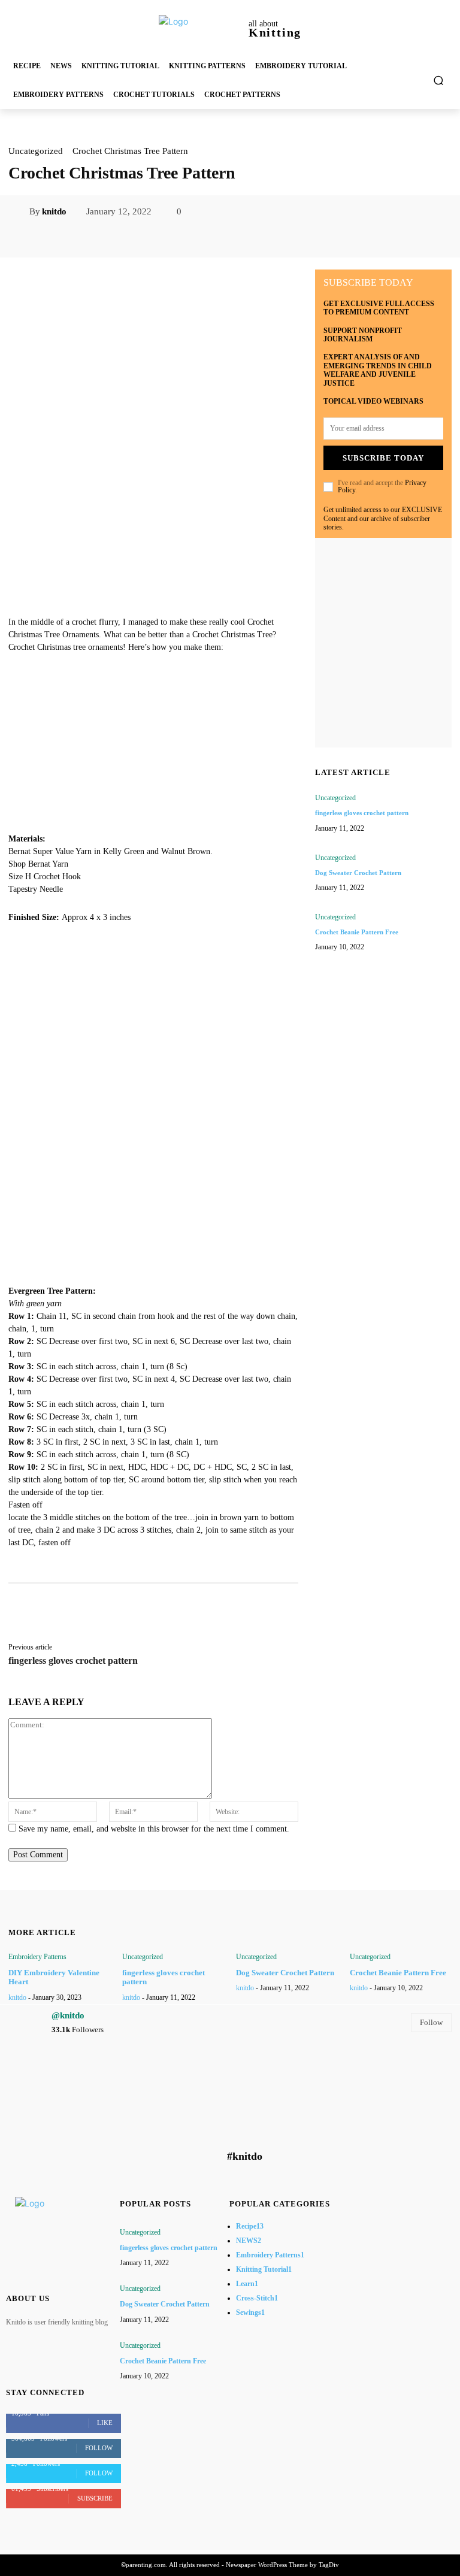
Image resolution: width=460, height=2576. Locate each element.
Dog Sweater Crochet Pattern (358, 873)
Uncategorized (36, 151)
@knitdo (68, 2015)
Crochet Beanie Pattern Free (357, 932)
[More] (292, 238)
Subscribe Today (383, 458)
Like (105, 2423)
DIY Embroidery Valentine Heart (54, 1977)
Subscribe (95, 2498)
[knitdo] (19, 211)
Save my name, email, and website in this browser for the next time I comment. (154, 1829)
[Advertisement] (153, 532)
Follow (431, 2022)
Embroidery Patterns (37, 1957)
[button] (439, 81)
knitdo (54, 211)
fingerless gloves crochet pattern (73, 1661)
